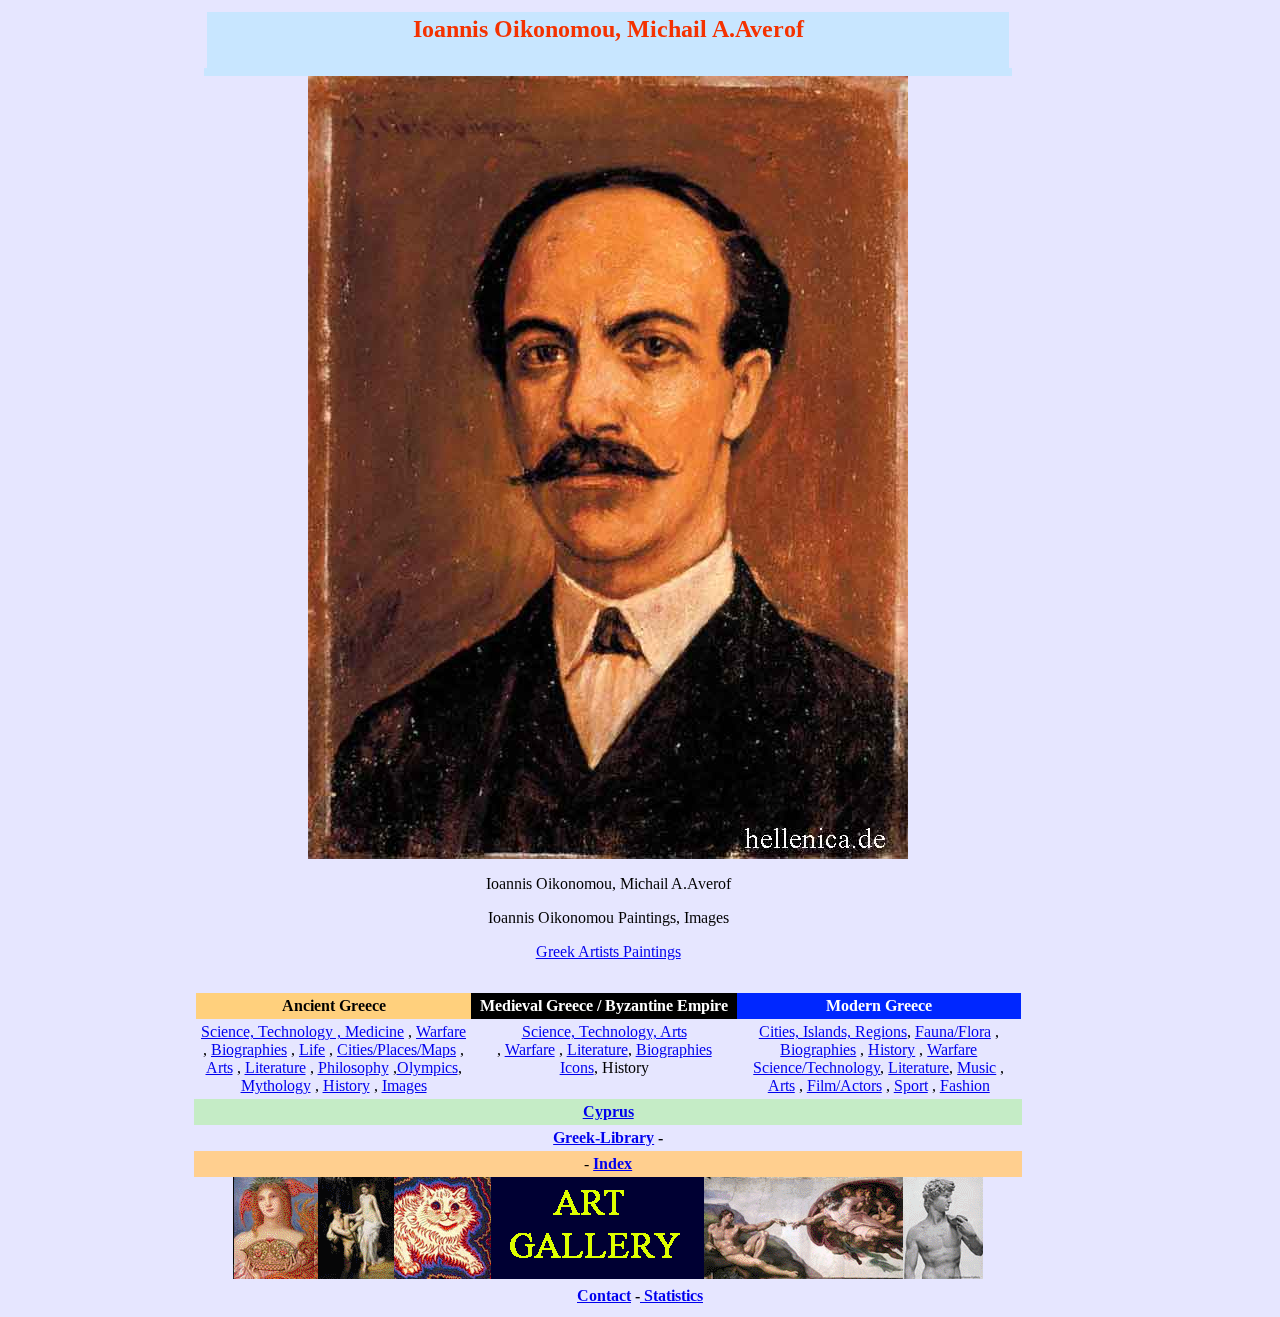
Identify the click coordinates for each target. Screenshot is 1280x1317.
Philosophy (353, 1067)
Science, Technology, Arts (604, 1031)
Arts (219, 1067)
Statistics (673, 1295)
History (346, 1085)
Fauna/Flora (953, 1031)
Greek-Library (603, 1137)
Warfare (441, 1031)
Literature (275, 1067)
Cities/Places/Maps (396, 1049)
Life (312, 1049)
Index (612, 1163)
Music (976, 1067)
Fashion (965, 1085)
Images (404, 1085)
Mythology (276, 1085)
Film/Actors (844, 1085)
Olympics (427, 1067)
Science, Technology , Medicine (302, 1031)
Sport (911, 1085)
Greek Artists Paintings (608, 951)
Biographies (249, 1049)
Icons (577, 1067)
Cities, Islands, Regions (833, 1031)
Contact (604, 1295)
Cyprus (608, 1111)
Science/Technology (816, 1067)
